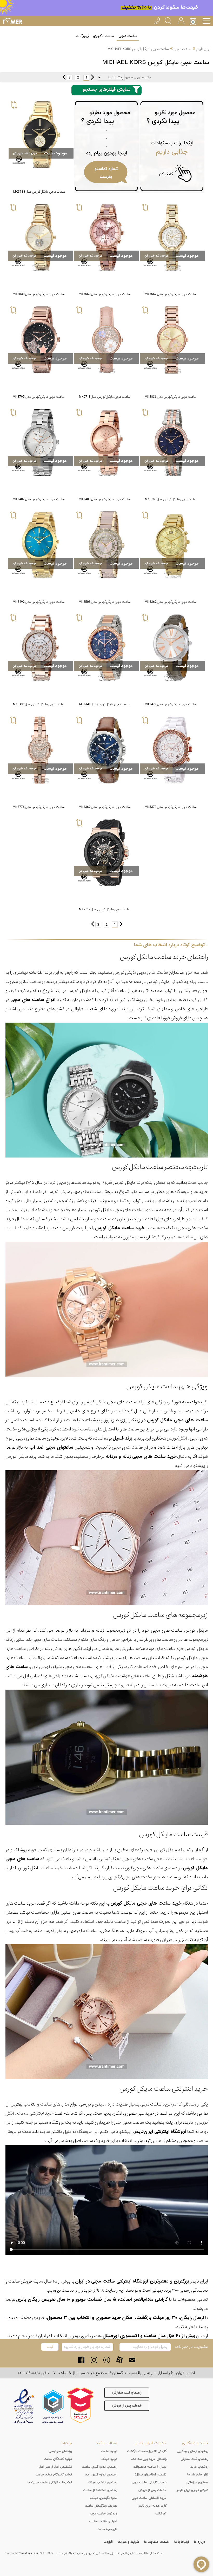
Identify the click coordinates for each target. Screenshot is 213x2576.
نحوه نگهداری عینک (104, 2498)
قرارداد (108, 2542)
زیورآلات (82, 36)
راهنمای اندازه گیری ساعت (100, 2467)
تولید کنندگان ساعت (58, 2459)
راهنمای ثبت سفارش (127, 2393)
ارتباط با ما (182, 2542)
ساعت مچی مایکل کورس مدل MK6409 (105, 499)
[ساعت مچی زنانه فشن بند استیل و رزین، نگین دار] (106, 545)
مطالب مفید (106, 2443)
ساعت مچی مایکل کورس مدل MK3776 (39, 807)
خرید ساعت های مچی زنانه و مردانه (141, 1457)
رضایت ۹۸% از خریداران (97, 2290)
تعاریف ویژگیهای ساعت (101, 2506)
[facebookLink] (81, 2360)
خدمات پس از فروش (127, 2406)
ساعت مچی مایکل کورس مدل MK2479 (171, 704)
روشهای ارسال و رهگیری (192, 2451)
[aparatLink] (119, 2360)
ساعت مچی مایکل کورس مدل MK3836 (171, 397)
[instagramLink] (94, 2360)
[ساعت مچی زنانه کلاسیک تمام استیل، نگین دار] (41, 135)
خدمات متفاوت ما (157, 2542)
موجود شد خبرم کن (25, 153)
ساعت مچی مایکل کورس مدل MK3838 (39, 294)
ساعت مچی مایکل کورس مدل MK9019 (105, 909)
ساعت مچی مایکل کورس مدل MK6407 (39, 499)
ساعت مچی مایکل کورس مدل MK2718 (105, 397)
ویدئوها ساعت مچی (104, 2514)
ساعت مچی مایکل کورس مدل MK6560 (105, 294)
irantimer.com (30, 2553)
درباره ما (200, 2542)
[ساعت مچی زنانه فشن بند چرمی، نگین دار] (106, 340)
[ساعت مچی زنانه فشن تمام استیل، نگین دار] (172, 237)
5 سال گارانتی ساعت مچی (149, 2482)
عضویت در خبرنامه (191, 2347)
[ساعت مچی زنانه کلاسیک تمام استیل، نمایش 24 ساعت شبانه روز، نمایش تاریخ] (106, 442)
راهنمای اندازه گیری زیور (101, 2475)
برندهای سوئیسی (60, 2451)
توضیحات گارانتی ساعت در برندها (50, 2482)
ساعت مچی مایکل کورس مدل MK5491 (39, 704)
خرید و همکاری (195, 2443)
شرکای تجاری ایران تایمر (192, 2490)
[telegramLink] (107, 2360)
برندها (67, 2443)
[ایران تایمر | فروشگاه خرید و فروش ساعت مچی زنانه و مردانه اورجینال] (12, 21)
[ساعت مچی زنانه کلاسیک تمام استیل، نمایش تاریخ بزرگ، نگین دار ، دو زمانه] (172, 545)
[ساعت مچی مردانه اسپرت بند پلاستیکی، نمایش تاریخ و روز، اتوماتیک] (106, 853)
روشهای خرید (199, 2467)
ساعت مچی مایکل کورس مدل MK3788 (39, 192)
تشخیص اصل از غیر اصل (55, 2467)
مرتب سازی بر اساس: (138, 77)
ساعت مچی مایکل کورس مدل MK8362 (105, 807)
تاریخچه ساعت (107, 2529)
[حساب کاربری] (181, 20)
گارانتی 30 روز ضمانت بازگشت (147, 2451)
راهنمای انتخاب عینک (102, 2482)
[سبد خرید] (194, 21)
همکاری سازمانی (197, 2482)
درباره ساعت (109, 2451)
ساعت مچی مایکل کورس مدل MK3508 (105, 602)
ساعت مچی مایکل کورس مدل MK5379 (171, 807)
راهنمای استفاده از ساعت (100, 2490)
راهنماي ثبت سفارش (194, 2459)
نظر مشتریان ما (198, 2475)
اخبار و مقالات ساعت (103, 2521)
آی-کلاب (161, 2514)
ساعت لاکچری (104, 36)
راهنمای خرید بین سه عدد (149, 2459)
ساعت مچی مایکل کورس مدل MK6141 (105, 704)
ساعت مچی (128, 36)
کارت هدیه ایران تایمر (152, 2506)
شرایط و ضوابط (128, 2542)
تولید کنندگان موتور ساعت (54, 2475)
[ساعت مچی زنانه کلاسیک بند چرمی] (172, 648)
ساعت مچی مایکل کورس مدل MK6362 (171, 602)
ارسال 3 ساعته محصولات (150, 2467)
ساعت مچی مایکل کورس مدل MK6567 (171, 294)
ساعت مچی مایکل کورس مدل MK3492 (39, 602)
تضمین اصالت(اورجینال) (151, 2475)
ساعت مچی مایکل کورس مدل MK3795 (39, 397)
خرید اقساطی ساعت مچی (149, 2498)
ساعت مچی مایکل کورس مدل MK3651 (171, 499)
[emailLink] (132, 2360)
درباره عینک (109, 2459)
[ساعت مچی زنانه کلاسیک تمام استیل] (41, 545)
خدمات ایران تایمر (151, 2443)
